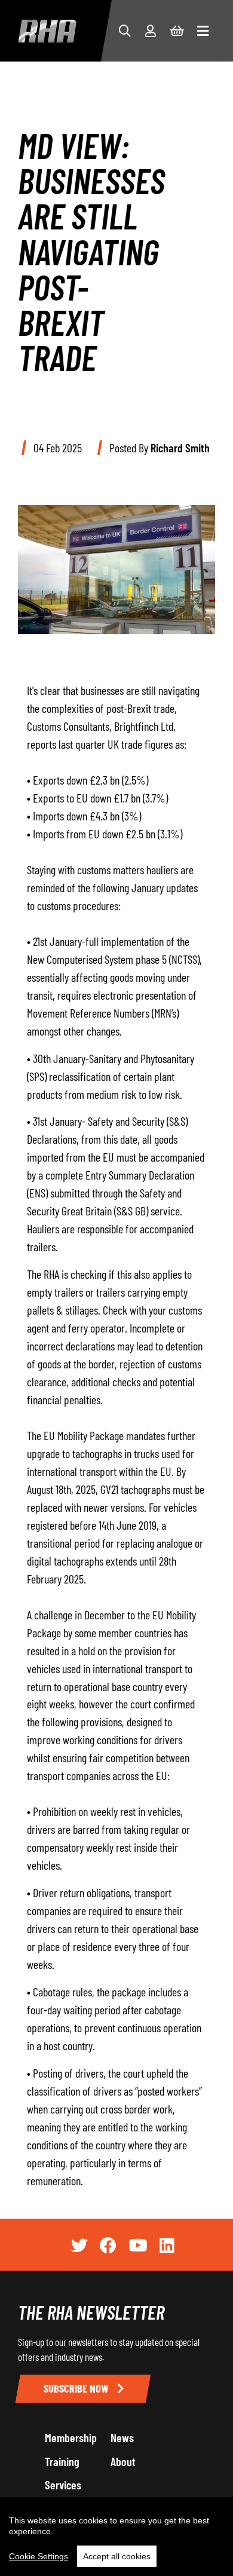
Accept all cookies (117, 2556)
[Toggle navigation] (203, 31)
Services (63, 2485)
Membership (71, 2437)
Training (62, 2461)
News (122, 2437)
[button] (125, 30)
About (123, 2461)
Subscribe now (77, 2388)
